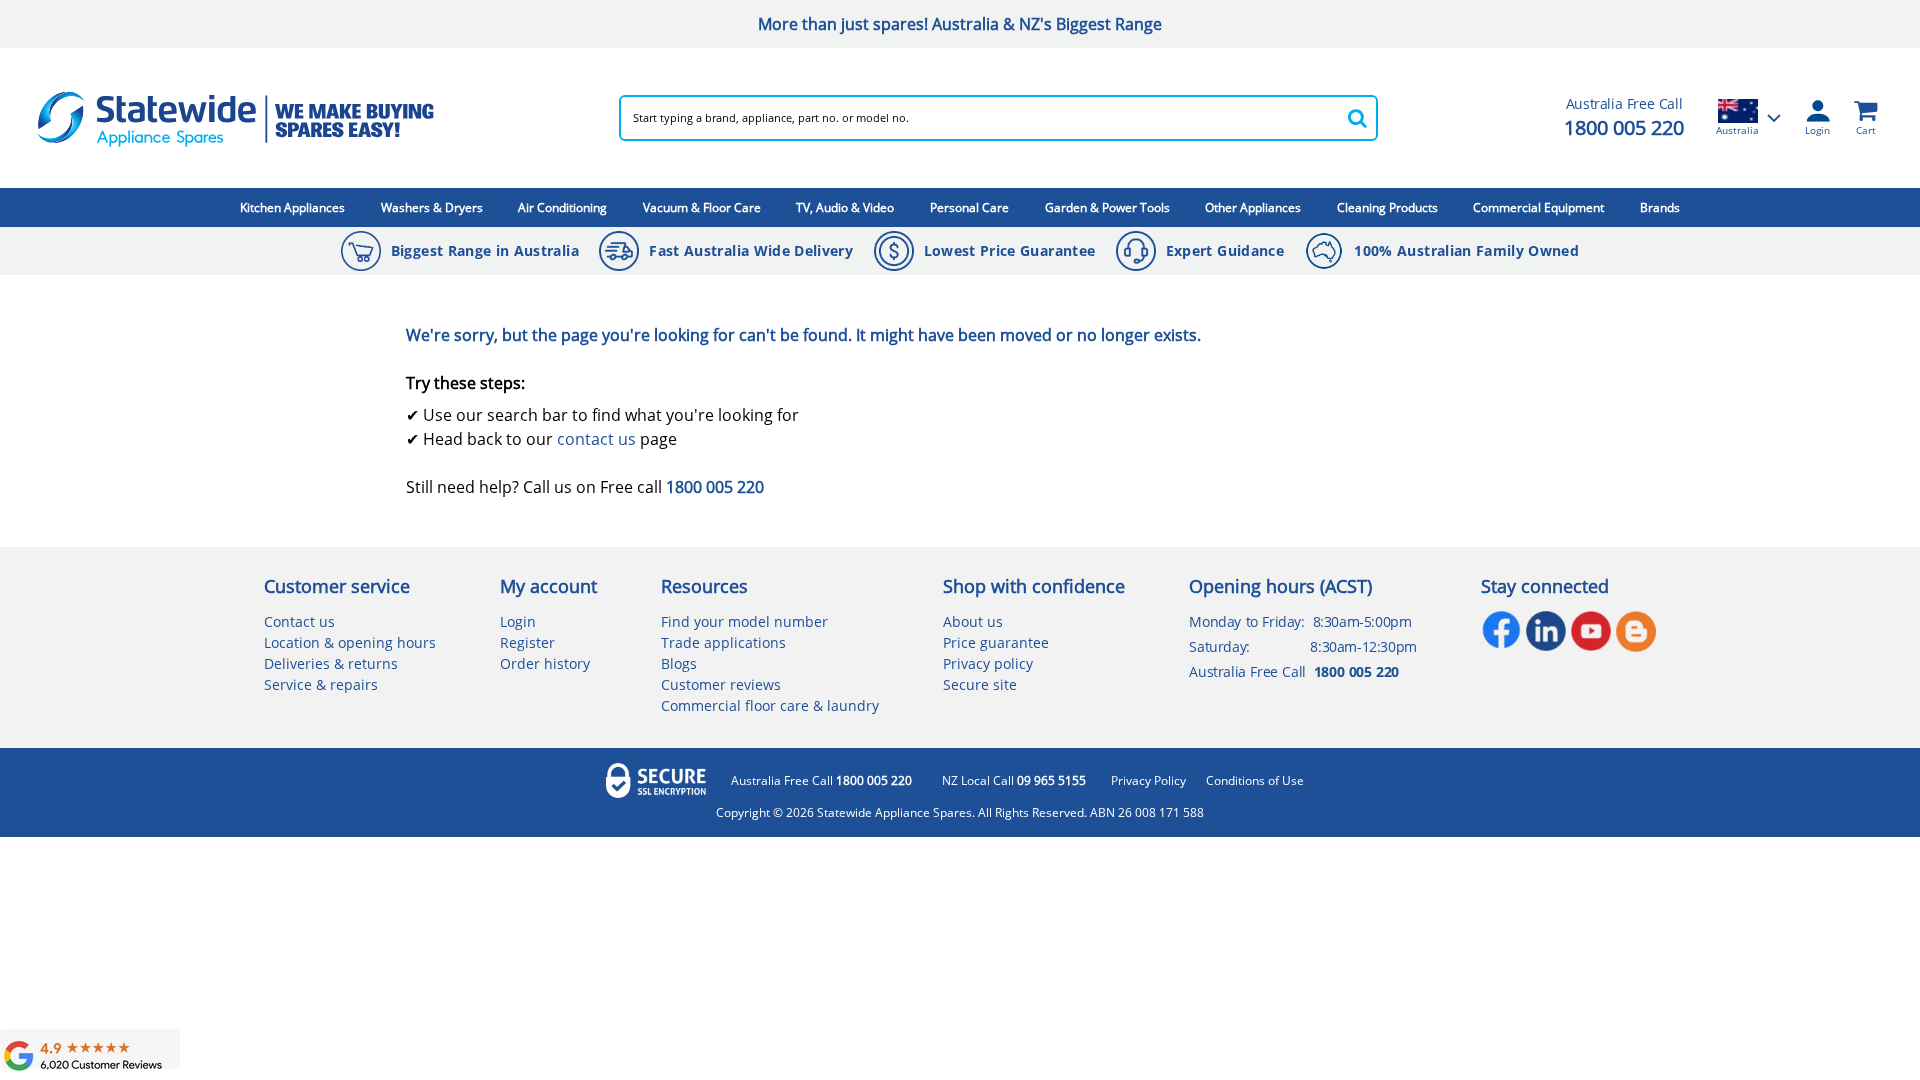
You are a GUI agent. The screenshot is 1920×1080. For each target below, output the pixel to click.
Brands (1660, 207)
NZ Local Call (1014, 781)
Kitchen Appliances (292, 207)
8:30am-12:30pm (1363, 646)
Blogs (679, 663)
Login (518, 621)
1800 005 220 (1624, 127)
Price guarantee (996, 642)
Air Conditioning (562, 207)
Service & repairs (321, 684)
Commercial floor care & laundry (770, 705)
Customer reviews (721, 684)
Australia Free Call (821, 781)
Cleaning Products (1387, 207)
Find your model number (744, 621)
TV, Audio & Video (845, 207)
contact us (596, 439)
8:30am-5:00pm (1362, 621)
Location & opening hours (350, 642)
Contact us (299, 621)
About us (973, 621)
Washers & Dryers (432, 207)
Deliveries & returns (331, 663)
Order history (545, 663)
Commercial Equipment (1538, 207)
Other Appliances (1253, 207)
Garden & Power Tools (1107, 207)
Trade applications (723, 642)
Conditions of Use (1255, 781)
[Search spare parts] (1358, 118)
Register (527, 642)
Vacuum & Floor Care (702, 207)
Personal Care (969, 207)
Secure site (980, 684)
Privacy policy (988, 663)
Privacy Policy (1148, 781)
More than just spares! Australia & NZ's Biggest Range (960, 24)
